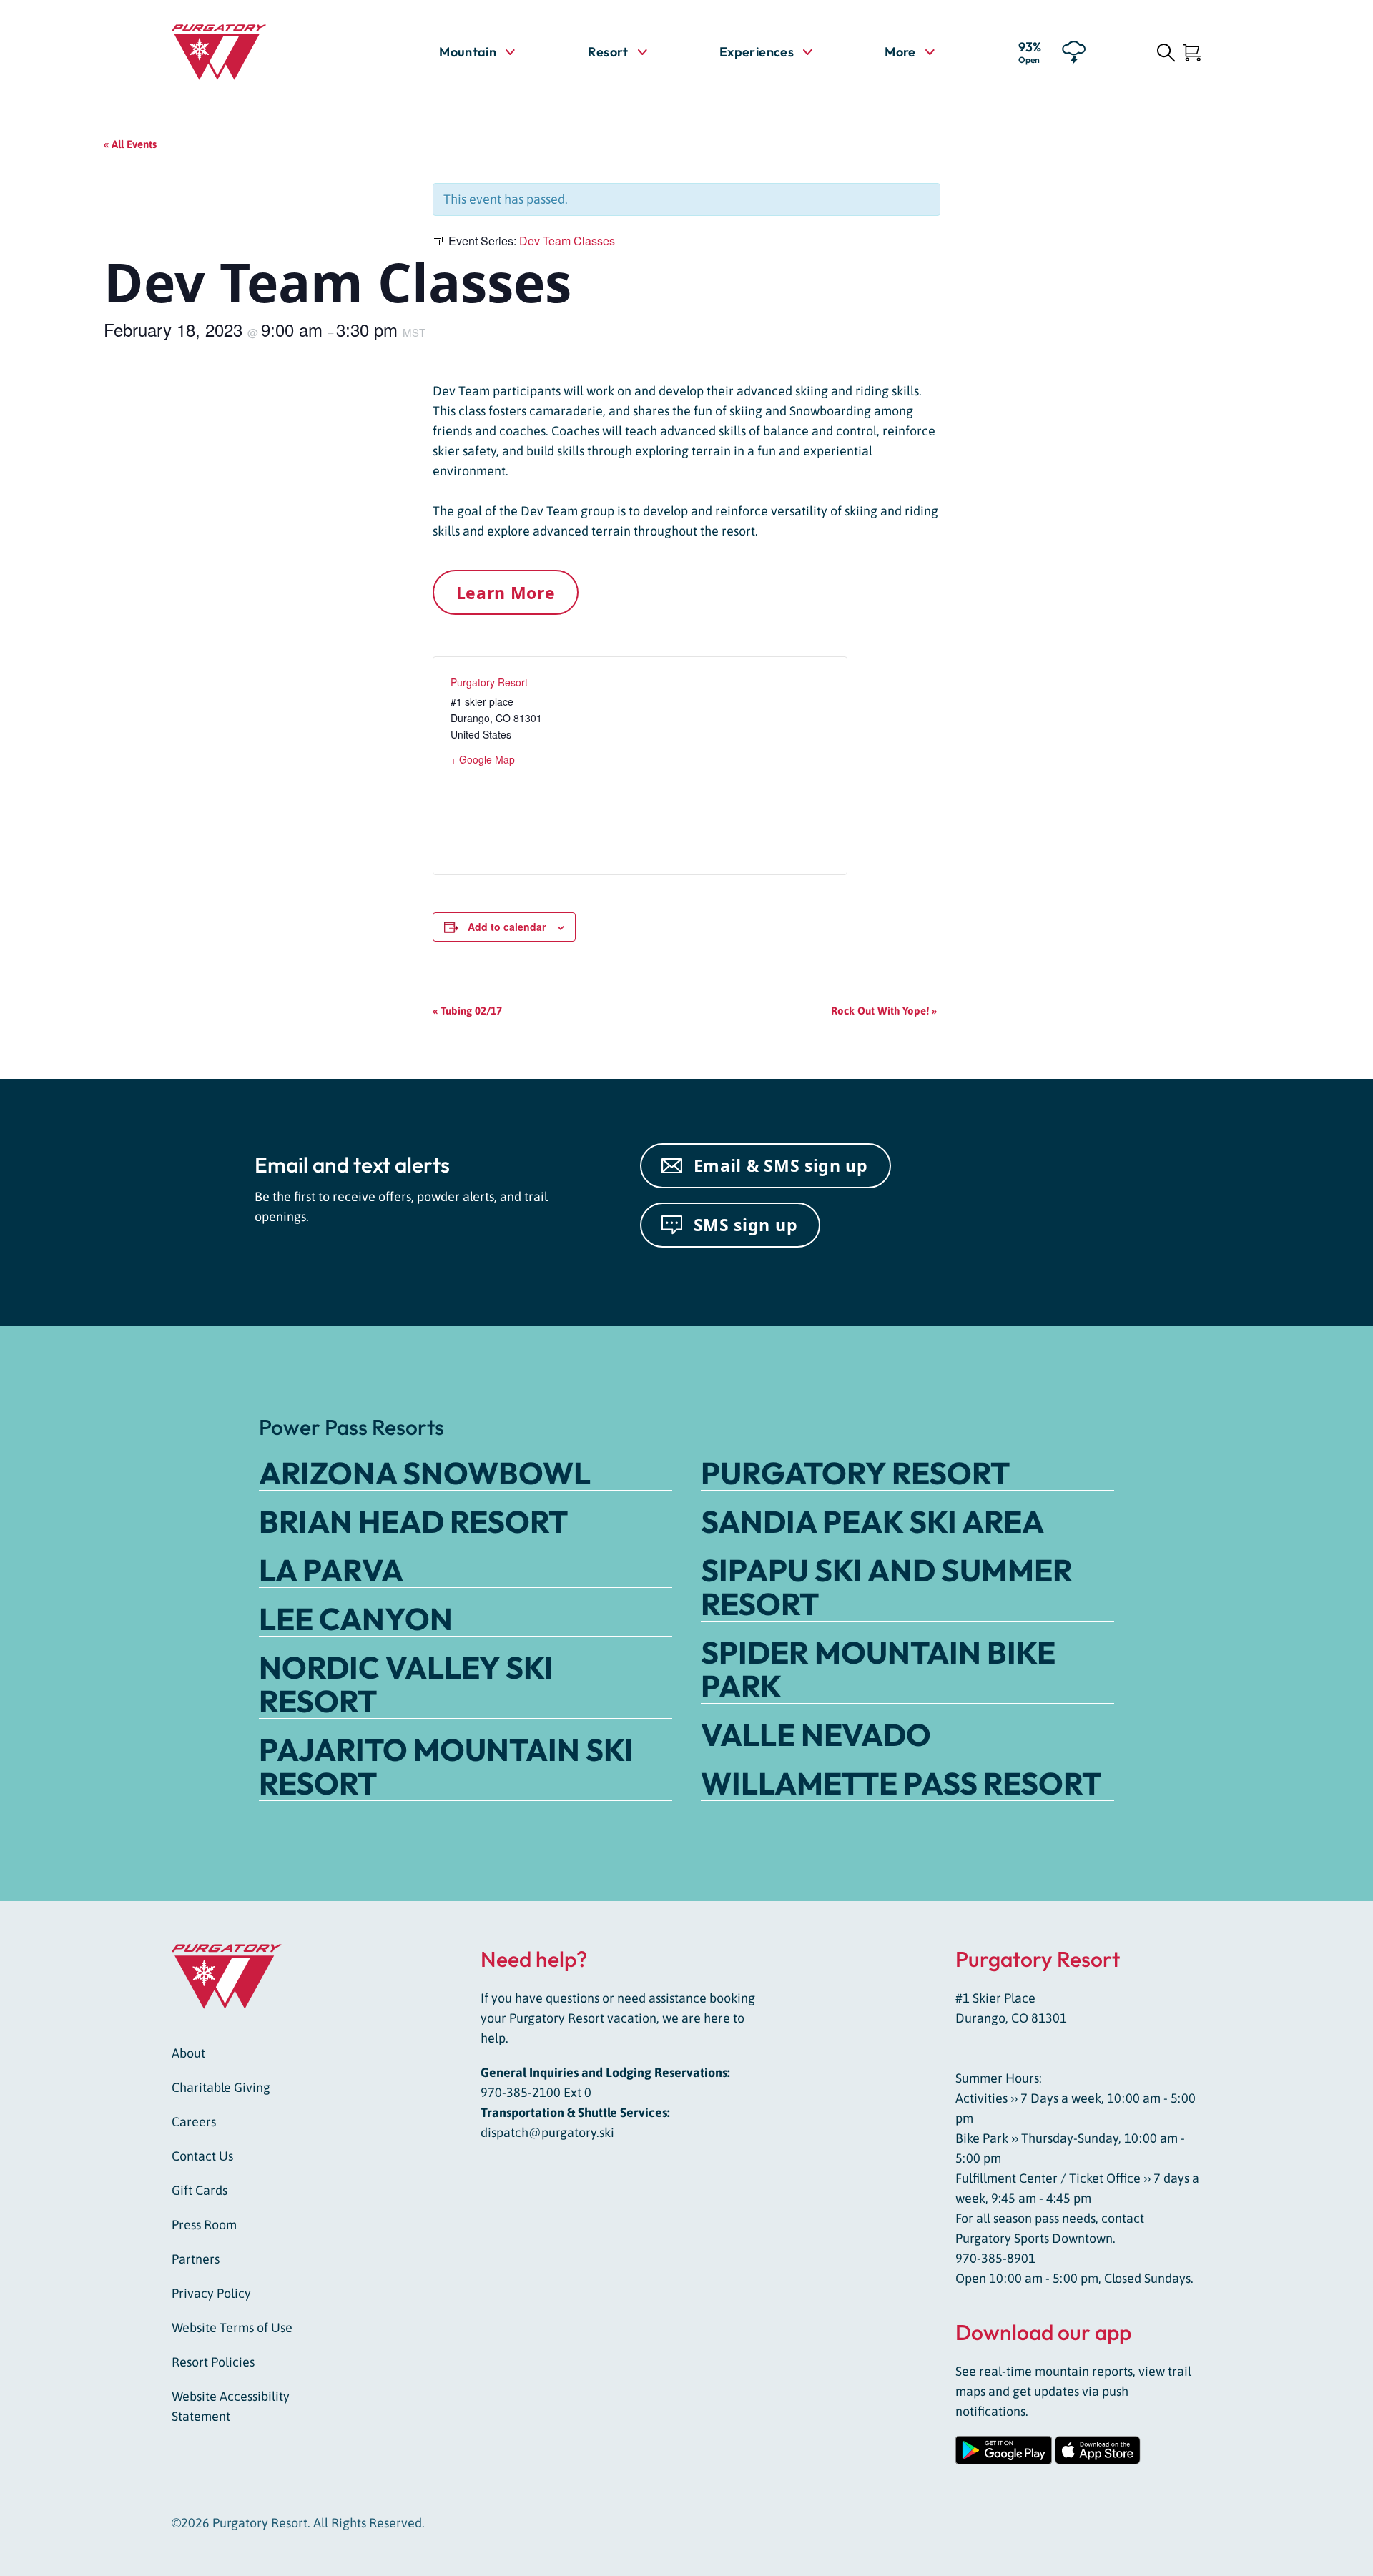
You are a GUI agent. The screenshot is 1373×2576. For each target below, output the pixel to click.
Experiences (757, 52)
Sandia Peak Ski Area (872, 1521)
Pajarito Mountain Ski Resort (446, 1766)
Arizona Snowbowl (425, 1473)
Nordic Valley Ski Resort (406, 1684)
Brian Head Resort (413, 1521)
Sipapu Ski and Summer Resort (887, 1587)
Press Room (204, 2225)
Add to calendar (507, 927)
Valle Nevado (816, 1734)
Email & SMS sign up (781, 1165)
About (188, 2053)
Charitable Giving (221, 2087)
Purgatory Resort (489, 682)
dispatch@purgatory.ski (547, 2132)
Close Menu (1344, 133)
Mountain (468, 52)
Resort (608, 52)
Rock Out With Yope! (884, 1011)
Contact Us (202, 2156)
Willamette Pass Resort (901, 1783)
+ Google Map (483, 759)
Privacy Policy (211, 2293)
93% (1030, 51)
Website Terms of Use (232, 2328)
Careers (194, 2122)
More (909, 51)
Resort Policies (213, 2362)
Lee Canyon (356, 1619)
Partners (196, 2259)
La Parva (331, 1570)
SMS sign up (746, 1225)
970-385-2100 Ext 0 (536, 2092)
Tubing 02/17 (467, 1011)
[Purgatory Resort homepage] (254, 52)
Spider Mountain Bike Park (878, 1669)
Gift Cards (200, 2190)
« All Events (130, 144)
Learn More (506, 593)
